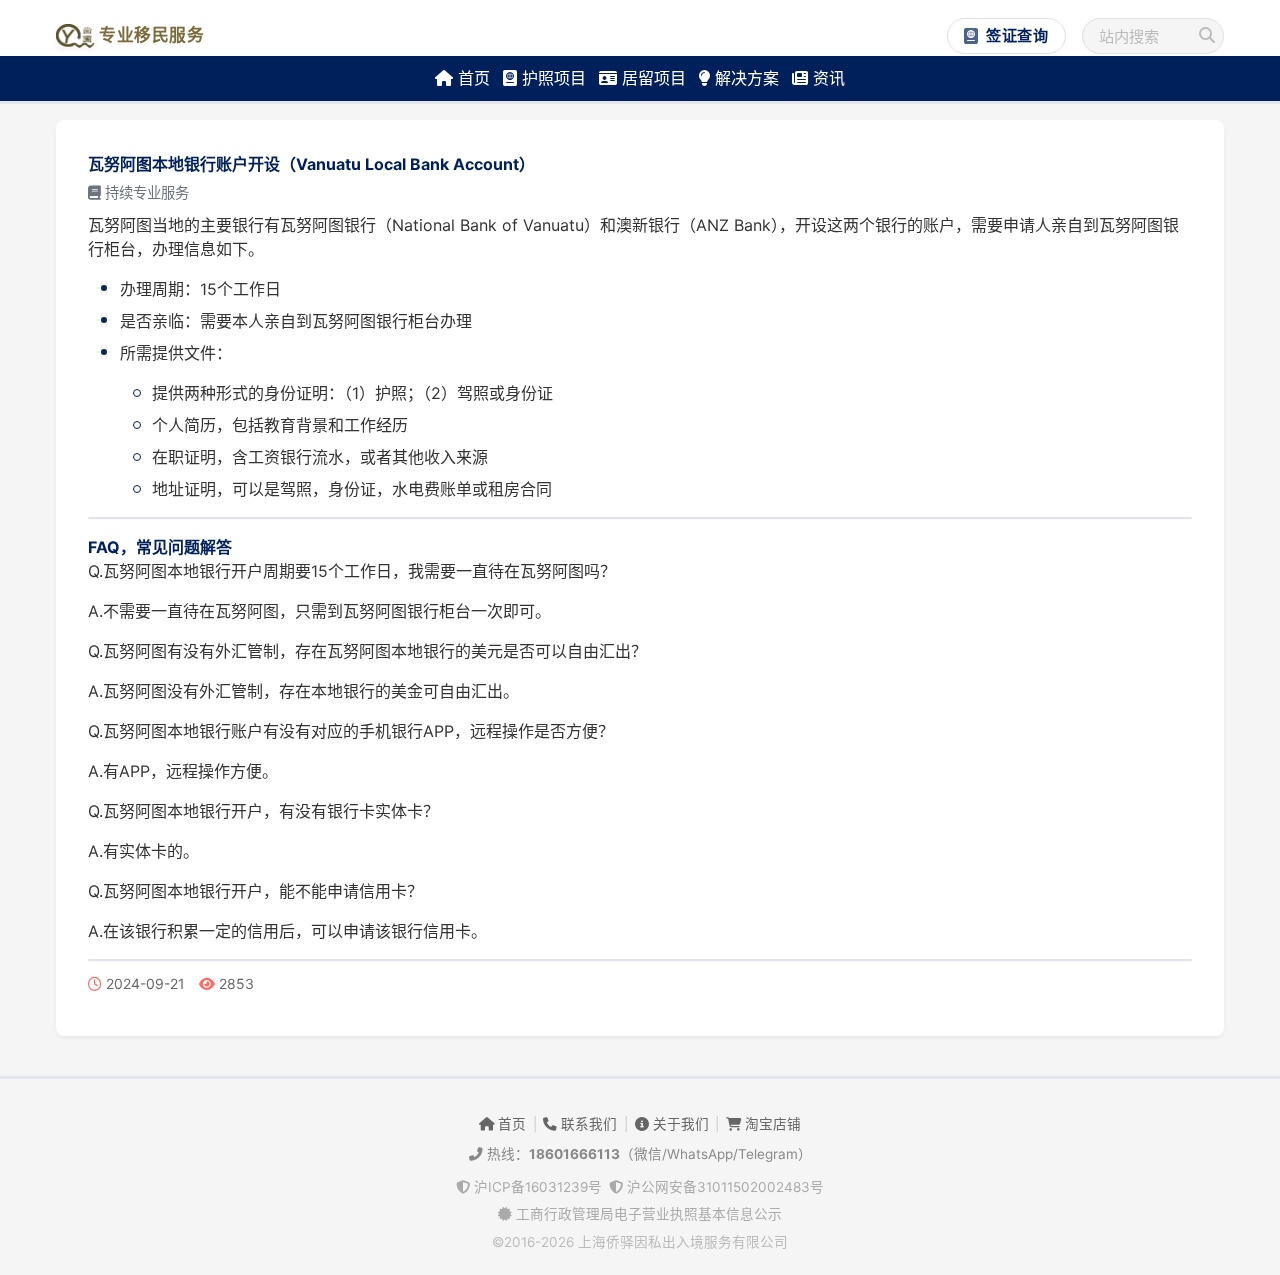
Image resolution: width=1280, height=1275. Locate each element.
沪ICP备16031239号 (536, 1187)
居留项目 (651, 78)
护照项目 (551, 78)
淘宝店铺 (771, 1124)
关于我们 (679, 1124)
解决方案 (744, 78)
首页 (471, 78)
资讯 (826, 78)
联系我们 (587, 1124)
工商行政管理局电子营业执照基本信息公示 (647, 1214)
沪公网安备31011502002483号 (723, 1187)
